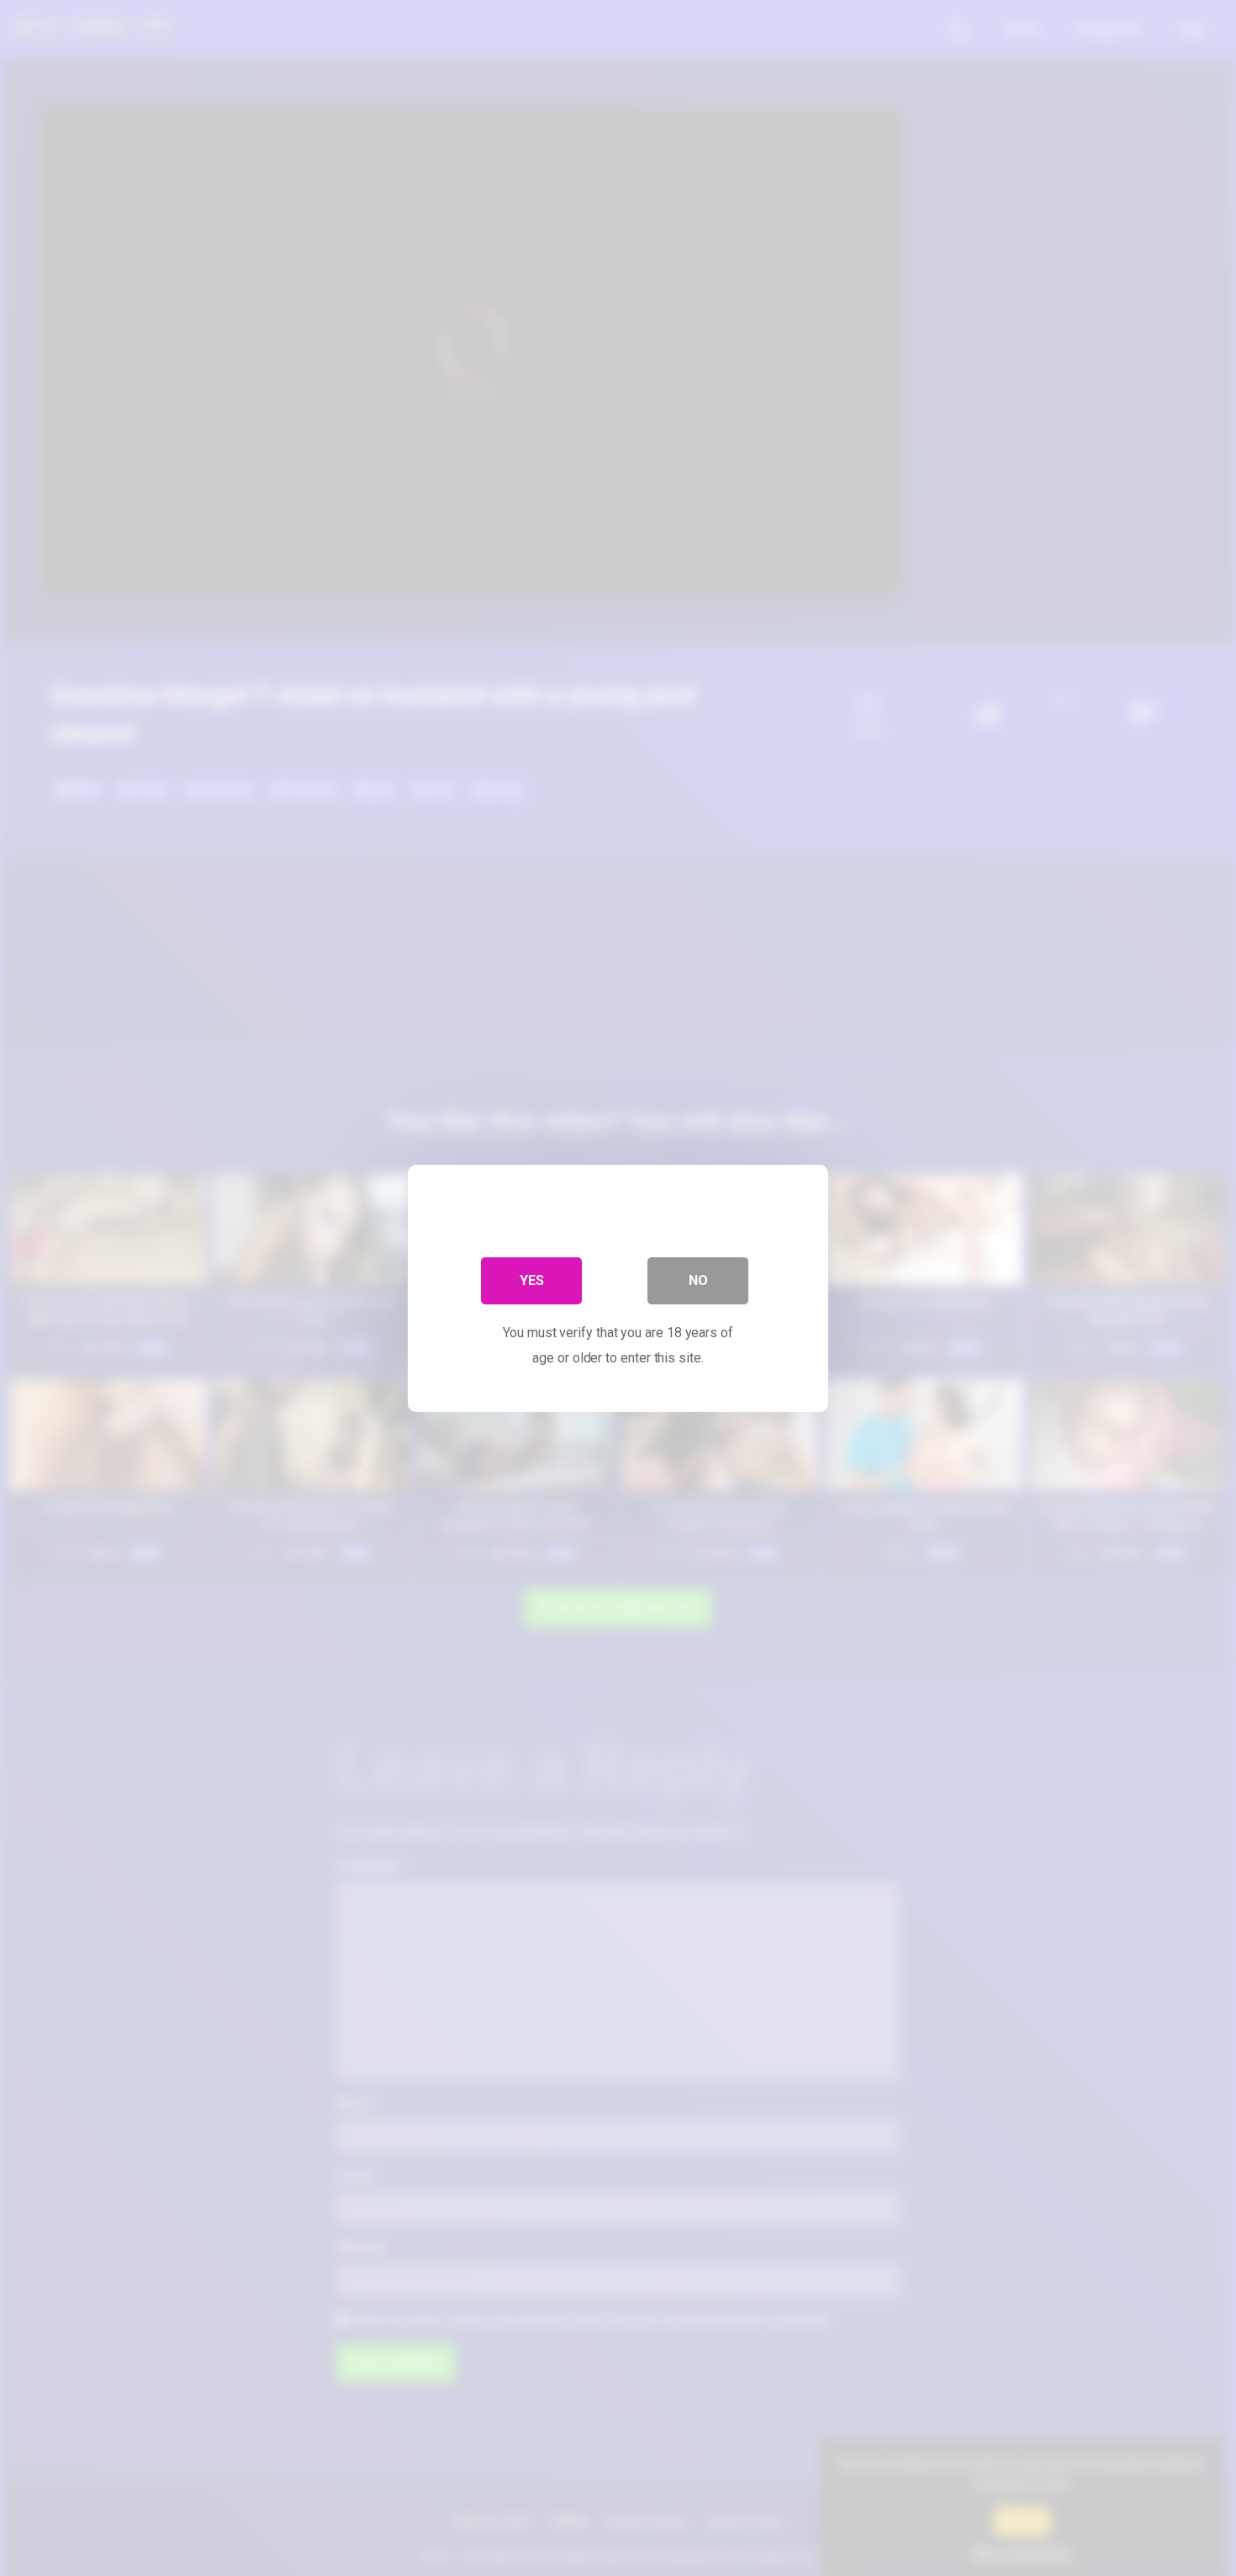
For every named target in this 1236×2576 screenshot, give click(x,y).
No (698, 1280)
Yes (532, 1280)
